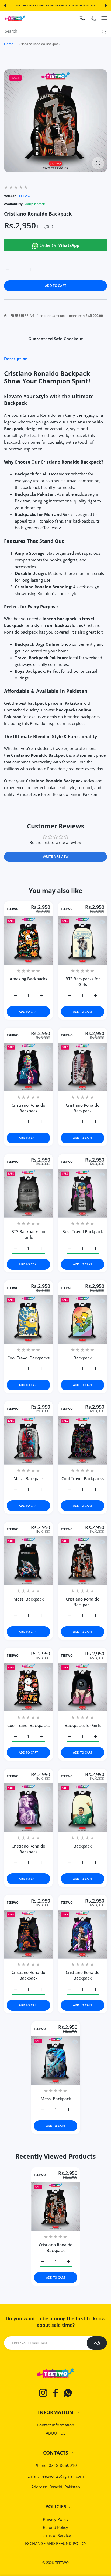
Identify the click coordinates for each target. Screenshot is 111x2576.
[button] (5, 5)
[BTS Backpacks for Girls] (83, 941)
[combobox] (58, 31)
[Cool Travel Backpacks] (28, 1320)
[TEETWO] (15, 18)
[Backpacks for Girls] (83, 1687)
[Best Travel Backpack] (83, 1193)
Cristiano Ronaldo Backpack (28, 1108)
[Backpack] (83, 1320)
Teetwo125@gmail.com (62, 2476)
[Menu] (104, 18)
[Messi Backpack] (28, 1440)
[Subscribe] (97, 2343)
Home (9, 44)
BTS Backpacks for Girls (83, 982)
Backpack (83, 1358)
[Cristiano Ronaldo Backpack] (28, 1067)
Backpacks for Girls (83, 1725)
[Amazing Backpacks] (28, 941)
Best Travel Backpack (83, 1231)
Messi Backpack (29, 1478)
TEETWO (24, 196)
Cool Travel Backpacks (28, 1358)
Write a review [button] (56, 857)
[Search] (103, 32)
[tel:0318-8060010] (93, 18)
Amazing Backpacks (28, 979)
